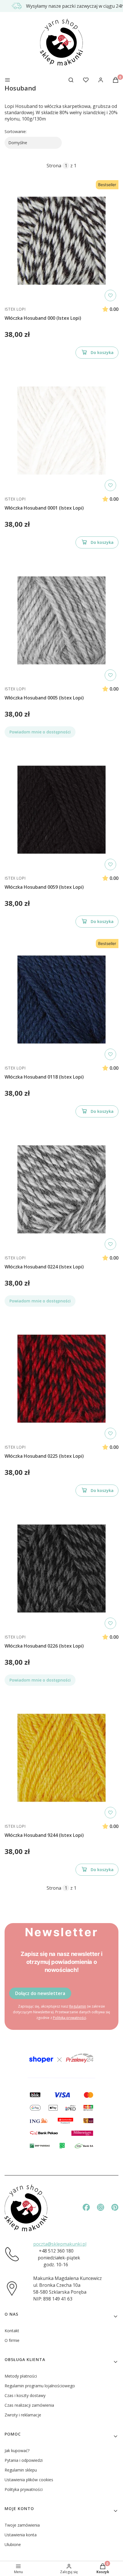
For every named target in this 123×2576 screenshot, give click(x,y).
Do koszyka (102, 352)
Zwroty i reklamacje (23, 2415)
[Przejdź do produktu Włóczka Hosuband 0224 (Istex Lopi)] (61, 1189)
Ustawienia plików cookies (29, 2480)
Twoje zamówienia (22, 2525)
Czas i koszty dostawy (25, 2395)
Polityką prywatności (70, 2018)
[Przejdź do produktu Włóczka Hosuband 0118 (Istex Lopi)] (61, 1000)
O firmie (12, 2340)
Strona (54, 166)
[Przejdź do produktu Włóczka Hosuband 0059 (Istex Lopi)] (61, 810)
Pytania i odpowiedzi (24, 2460)
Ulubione (13, 2544)
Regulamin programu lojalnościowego (40, 2386)
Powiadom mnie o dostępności (40, 732)
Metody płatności (21, 2376)
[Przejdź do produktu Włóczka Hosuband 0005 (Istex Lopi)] (61, 620)
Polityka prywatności (24, 2489)
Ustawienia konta (21, 2535)
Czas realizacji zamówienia (29, 2405)
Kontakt (12, 2331)
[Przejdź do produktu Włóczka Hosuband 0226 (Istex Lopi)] (61, 1568)
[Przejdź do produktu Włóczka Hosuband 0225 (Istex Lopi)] (61, 1379)
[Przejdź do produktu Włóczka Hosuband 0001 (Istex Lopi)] (61, 431)
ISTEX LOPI (15, 309)
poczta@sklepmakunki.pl (60, 2244)
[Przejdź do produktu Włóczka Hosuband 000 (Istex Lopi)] (61, 241)
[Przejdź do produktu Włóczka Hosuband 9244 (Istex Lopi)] (61, 1758)
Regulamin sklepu (21, 2470)
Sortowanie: (16, 131)
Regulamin (78, 2006)
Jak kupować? (17, 2451)
